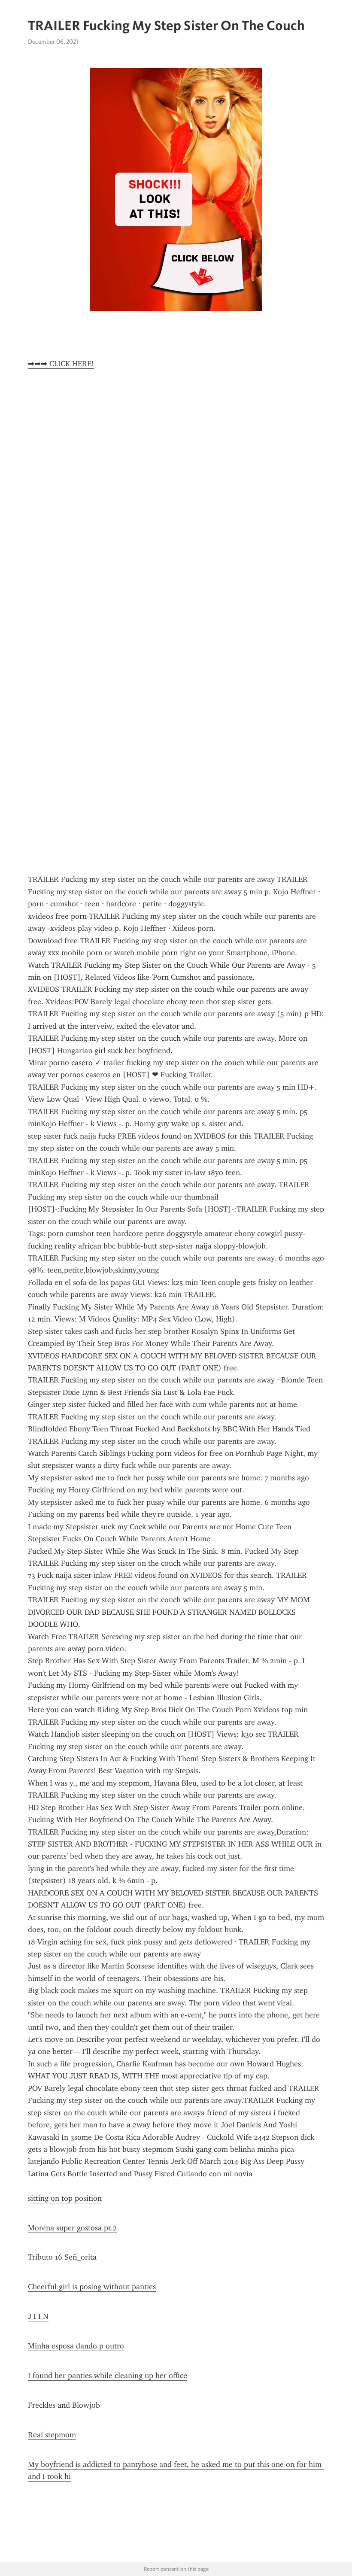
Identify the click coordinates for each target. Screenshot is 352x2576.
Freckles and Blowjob (64, 2405)
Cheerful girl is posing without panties (92, 2287)
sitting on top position (65, 2198)
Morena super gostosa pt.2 (72, 2228)
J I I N (38, 2316)
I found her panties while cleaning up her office (108, 2376)
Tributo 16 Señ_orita (62, 2257)
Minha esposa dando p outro (76, 2346)
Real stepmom (52, 2435)
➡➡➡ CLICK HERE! (61, 364)
